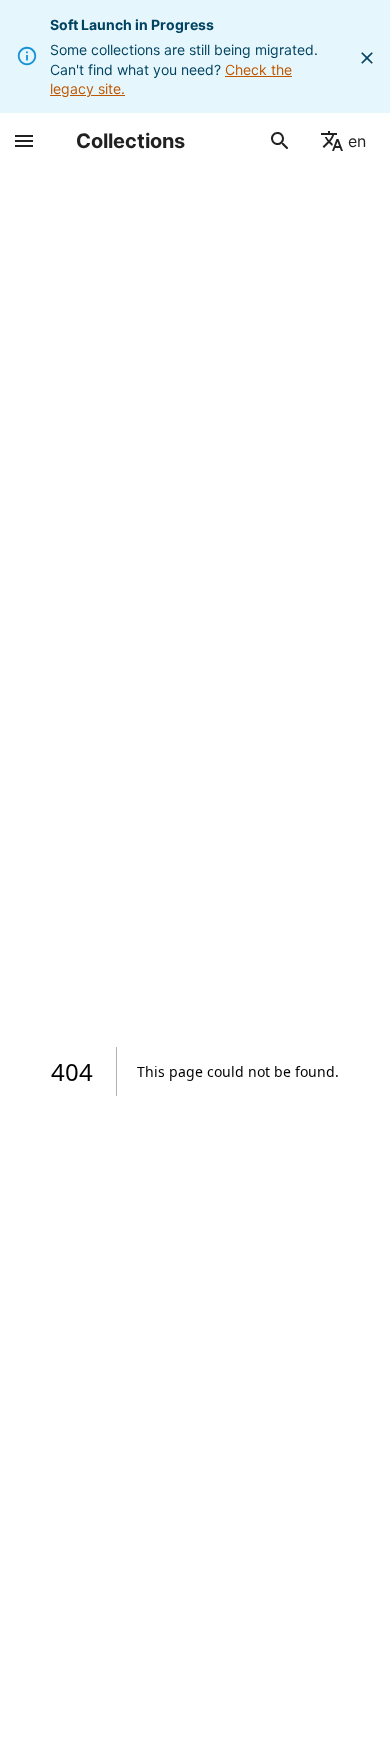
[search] (280, 141)
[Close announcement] (367, 58)
